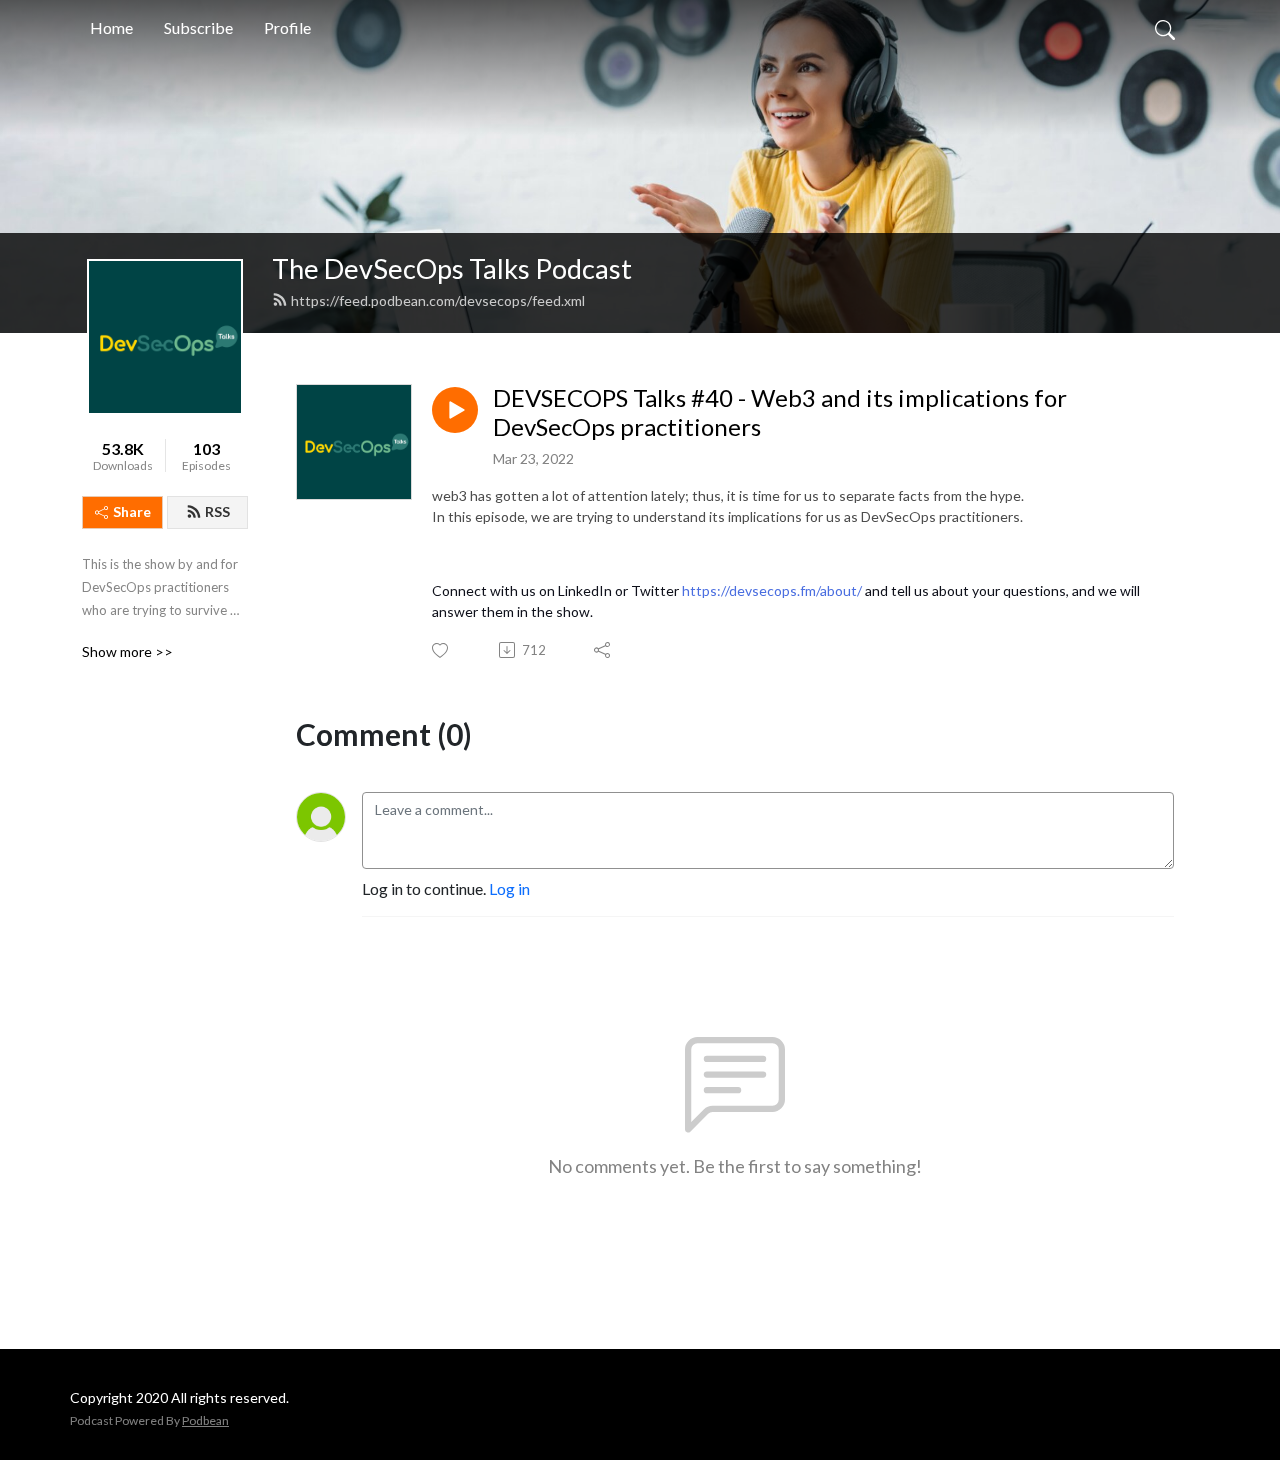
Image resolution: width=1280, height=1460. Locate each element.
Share (132, 511)
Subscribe (198, 27)
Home (111, 27)
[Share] (603, 650)
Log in (509, 888)
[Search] (1165, 28)
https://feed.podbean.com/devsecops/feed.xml (438, 300)
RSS (217, 511)
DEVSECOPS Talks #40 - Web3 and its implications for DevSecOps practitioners (780, 412)
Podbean (205, 1420)
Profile (287, 27)
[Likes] (441, 650)
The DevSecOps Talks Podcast (452, 268)
